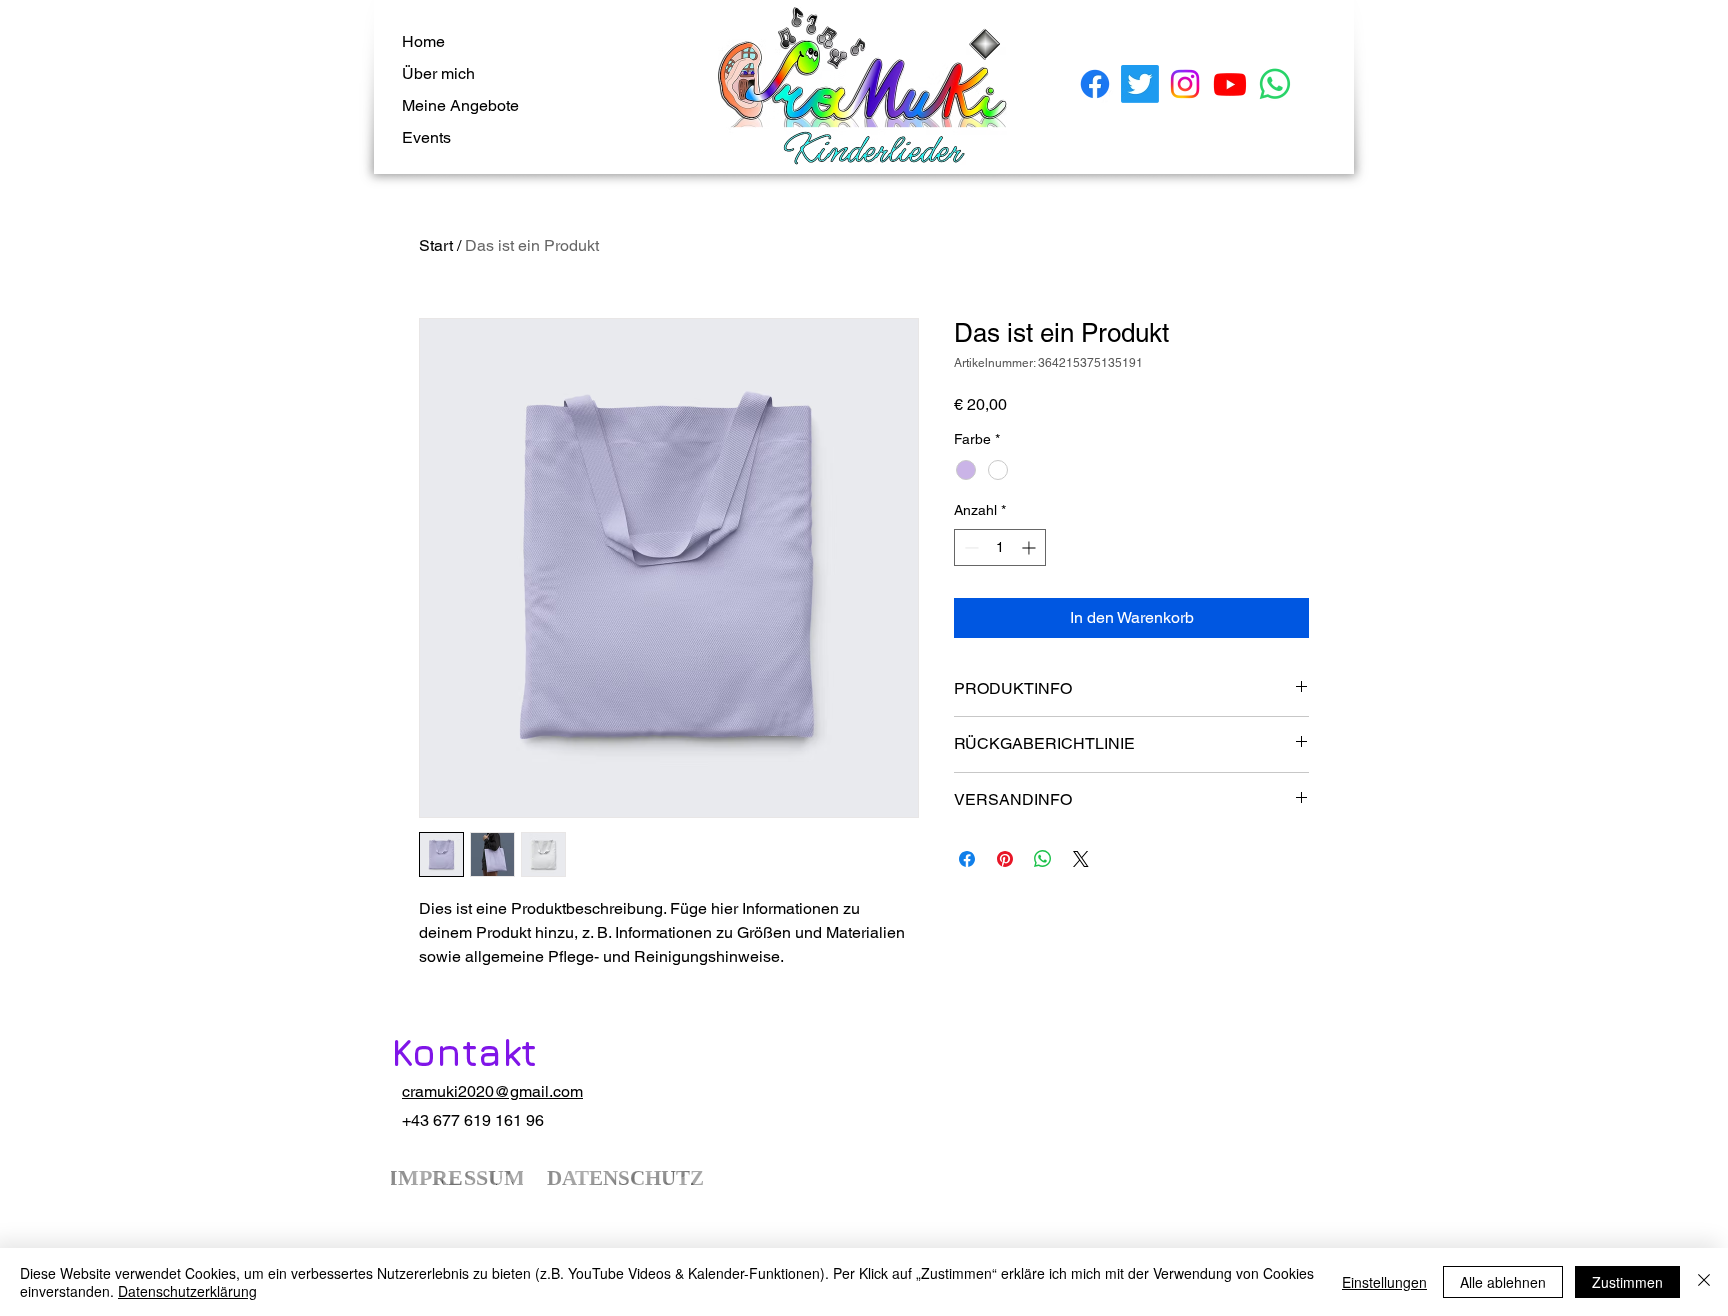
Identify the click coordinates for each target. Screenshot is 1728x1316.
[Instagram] (1185, 84)
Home (423, 41)
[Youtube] (1230, 84)
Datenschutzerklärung (187, 1291)
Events (426, 137)
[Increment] (1030, 547)
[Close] (1704, 1282)
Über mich (438, 73)
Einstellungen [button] (1384, 1282)
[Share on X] (1081, 859)
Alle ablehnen (1503, 1282)
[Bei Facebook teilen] (967, 859)
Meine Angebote (460, 105)
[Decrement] (969, 547)
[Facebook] (1095, 84)
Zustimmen (1627, 1282)
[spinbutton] (1000, 547)
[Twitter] (1140, 84)
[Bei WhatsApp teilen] (1043, 859)
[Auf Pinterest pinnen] (1005, 859)
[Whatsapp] (1275, 84)
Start (436, 245)
